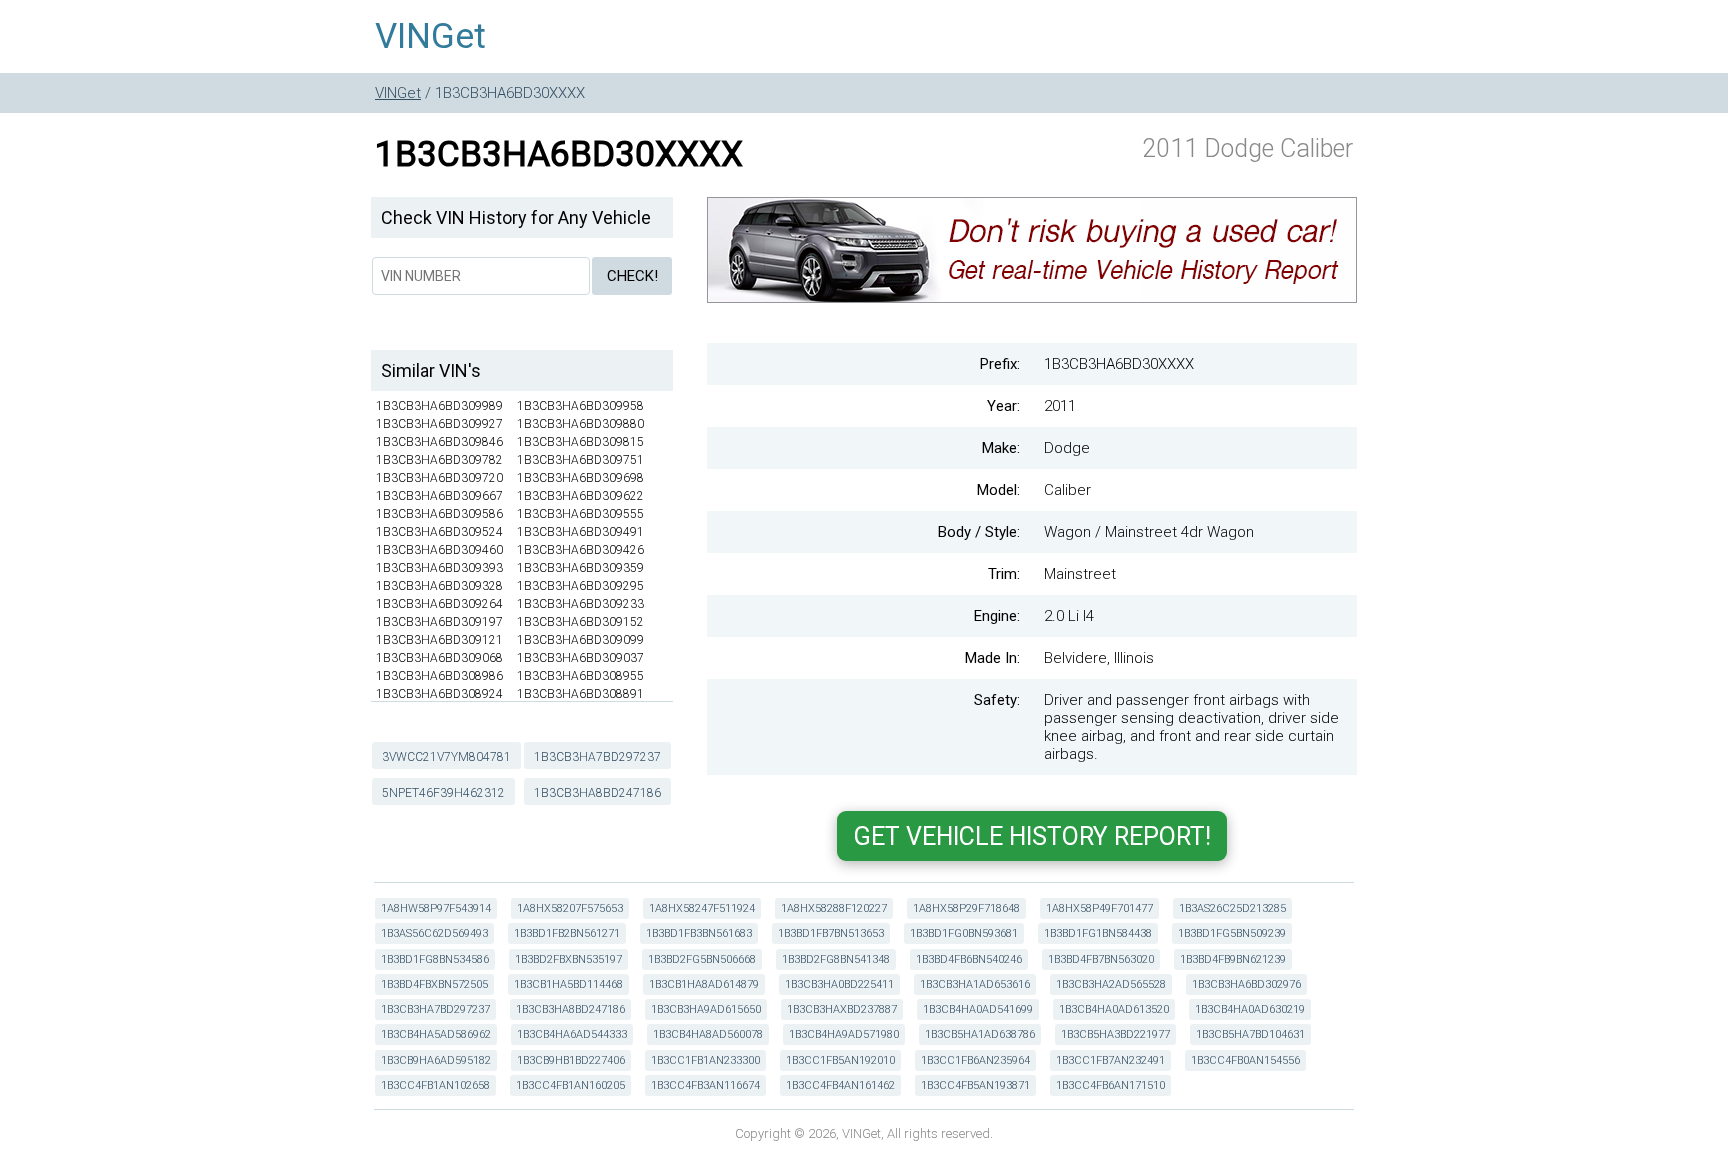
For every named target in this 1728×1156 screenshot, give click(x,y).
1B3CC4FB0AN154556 (1245, 1060)
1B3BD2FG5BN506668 (702, 959)
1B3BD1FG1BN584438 (1098, 933)
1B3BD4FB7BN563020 (1101, 959)
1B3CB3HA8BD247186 (597, 793)
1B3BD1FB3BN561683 (699, 933)
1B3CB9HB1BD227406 (571, 1060)
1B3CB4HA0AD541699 (978, 1009)
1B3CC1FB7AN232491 (1110, 1060)
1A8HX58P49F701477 (1099, 908)
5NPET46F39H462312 (443, 793)
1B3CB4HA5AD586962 (436, 1034)
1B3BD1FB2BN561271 (567, 933)
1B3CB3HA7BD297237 (597, 757)
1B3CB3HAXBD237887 (842, 1009)
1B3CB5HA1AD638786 (980, 1034)
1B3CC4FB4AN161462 (840, 1085)
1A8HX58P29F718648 (966, 908)
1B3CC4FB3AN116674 (705, 1085)
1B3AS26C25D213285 (1232, 908)
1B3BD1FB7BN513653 (831, 933)
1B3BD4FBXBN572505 (434, 984)
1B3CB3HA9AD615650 (706, 1009)
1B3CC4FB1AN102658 (435, 1085)
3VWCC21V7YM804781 (446, 757)
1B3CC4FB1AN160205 (570, 1085)
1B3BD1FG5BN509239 (1232, 933)
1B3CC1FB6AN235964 (975, 1060)
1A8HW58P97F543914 (436, 908)
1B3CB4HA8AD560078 (708, 1034)
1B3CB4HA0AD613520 (1114, 1009)
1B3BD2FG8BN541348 (836, 959)
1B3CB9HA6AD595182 (436, 1060)
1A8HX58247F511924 (702, 908)
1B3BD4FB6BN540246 (969, 959)
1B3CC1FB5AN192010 (840, 1060)
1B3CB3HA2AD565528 (1111, 984)
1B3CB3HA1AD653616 (975, 984)
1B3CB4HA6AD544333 (572, 1034)
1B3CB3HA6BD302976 (1246, 984)
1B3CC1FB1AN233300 (705, 1060)
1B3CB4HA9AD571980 (844, 1034)
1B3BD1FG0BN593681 (964, 933)
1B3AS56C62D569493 (434, 933)
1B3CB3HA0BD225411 (839, 984)
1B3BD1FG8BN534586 (435, 959)
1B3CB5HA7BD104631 (1250, 1034)
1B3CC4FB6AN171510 (1110, 1085)
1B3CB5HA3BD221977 (1115, 1034)
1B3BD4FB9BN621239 (1233, 959)
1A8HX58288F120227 (834, 908)
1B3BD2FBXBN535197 (568, 959)
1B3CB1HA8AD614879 (704, 984)
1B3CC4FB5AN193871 (975, 1085)
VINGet (430, 36)
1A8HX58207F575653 (570, 908)
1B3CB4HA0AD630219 (1250, 1009)
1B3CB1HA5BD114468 (568, 984)
